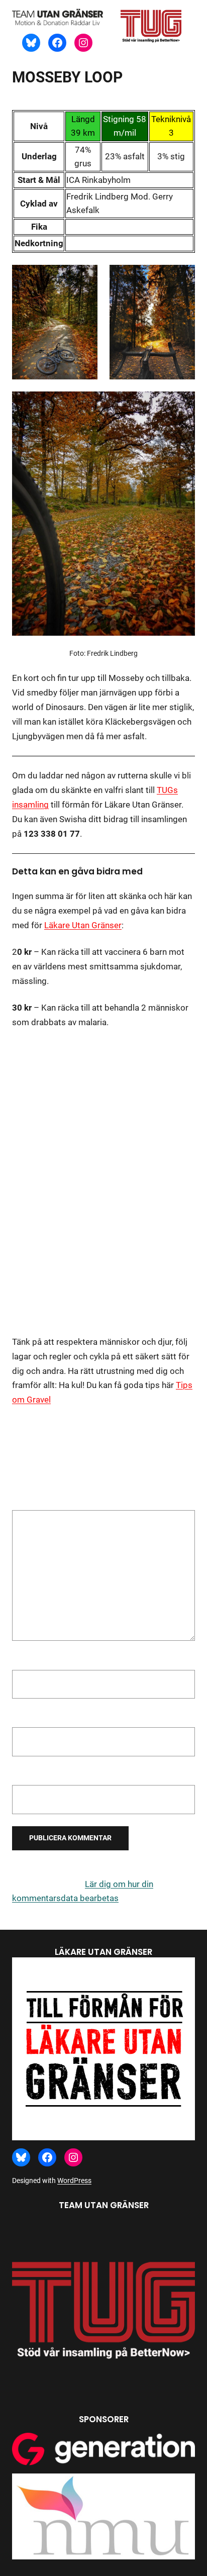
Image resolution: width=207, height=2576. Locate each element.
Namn (26, 1660)
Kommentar (37, 1503)
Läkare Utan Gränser (83, 925)
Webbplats (33, 1775)
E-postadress (40, 1718)
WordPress (74, 2181)
